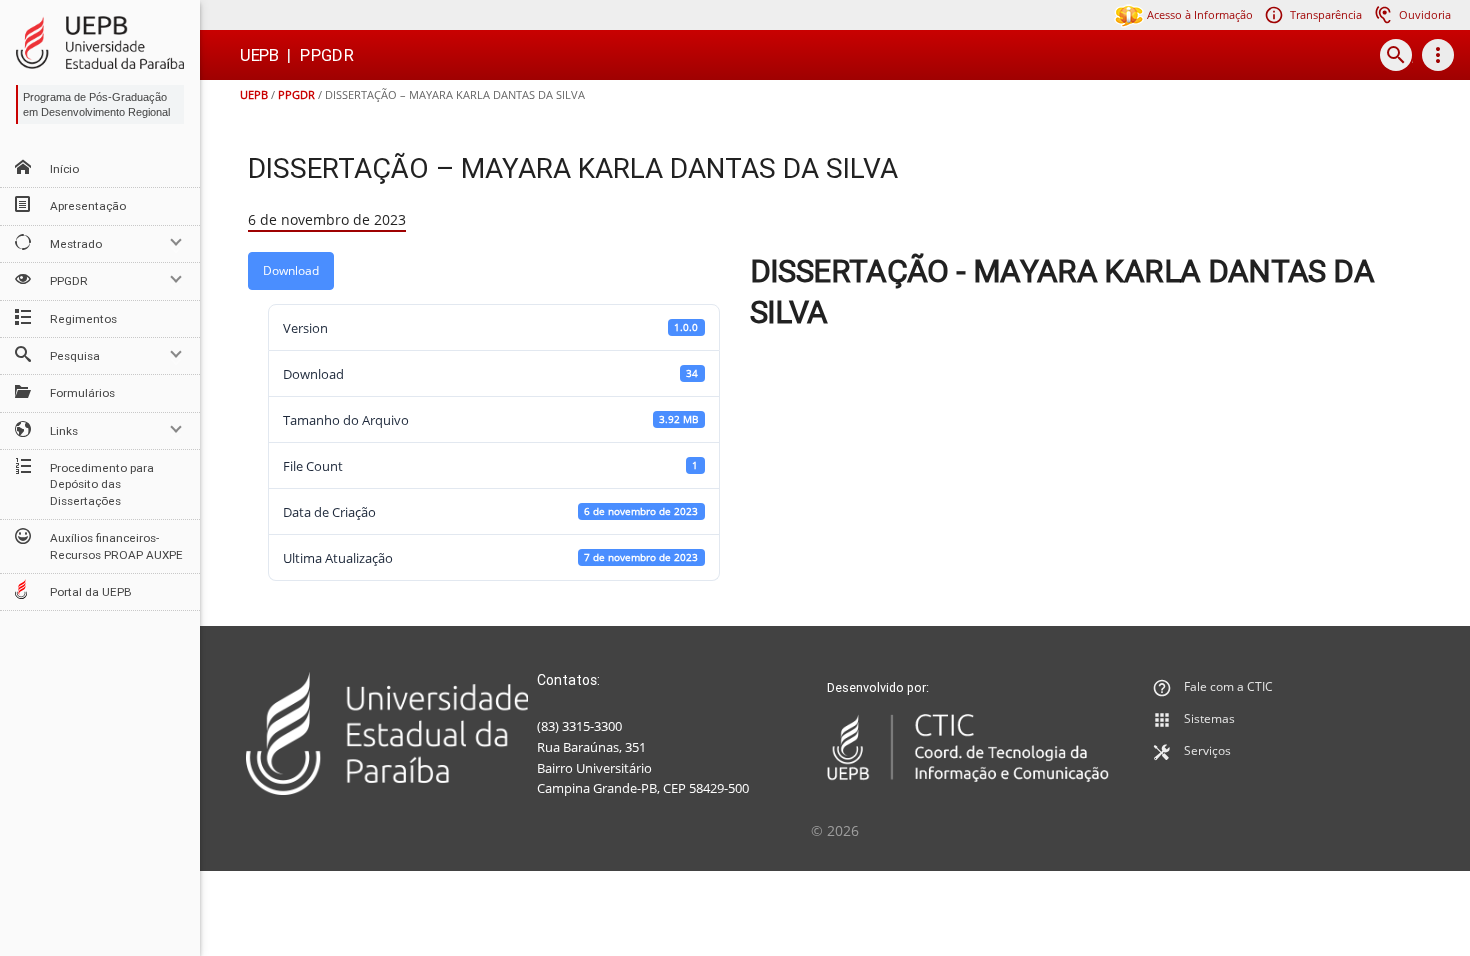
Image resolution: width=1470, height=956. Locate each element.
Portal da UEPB (91, 592)
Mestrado (76, 244)
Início (64, 169)
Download (291, 270)
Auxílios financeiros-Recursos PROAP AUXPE (116, 546)
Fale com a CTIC (1228, 686)
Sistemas (1209, 718)
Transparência (1326, 14)
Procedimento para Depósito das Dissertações (102, 484)
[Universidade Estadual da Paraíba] (387, 733)
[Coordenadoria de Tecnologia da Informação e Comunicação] (968, 748)
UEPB (254, 94)
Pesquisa (75, 356)
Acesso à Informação (1198, 14)
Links (64, 431)
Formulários (82, 393)
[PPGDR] (100, 42)
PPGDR (296, 94)
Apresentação (88, 206)
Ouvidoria (1425, 14)
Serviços (1207, 750)
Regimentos (83, 319)
